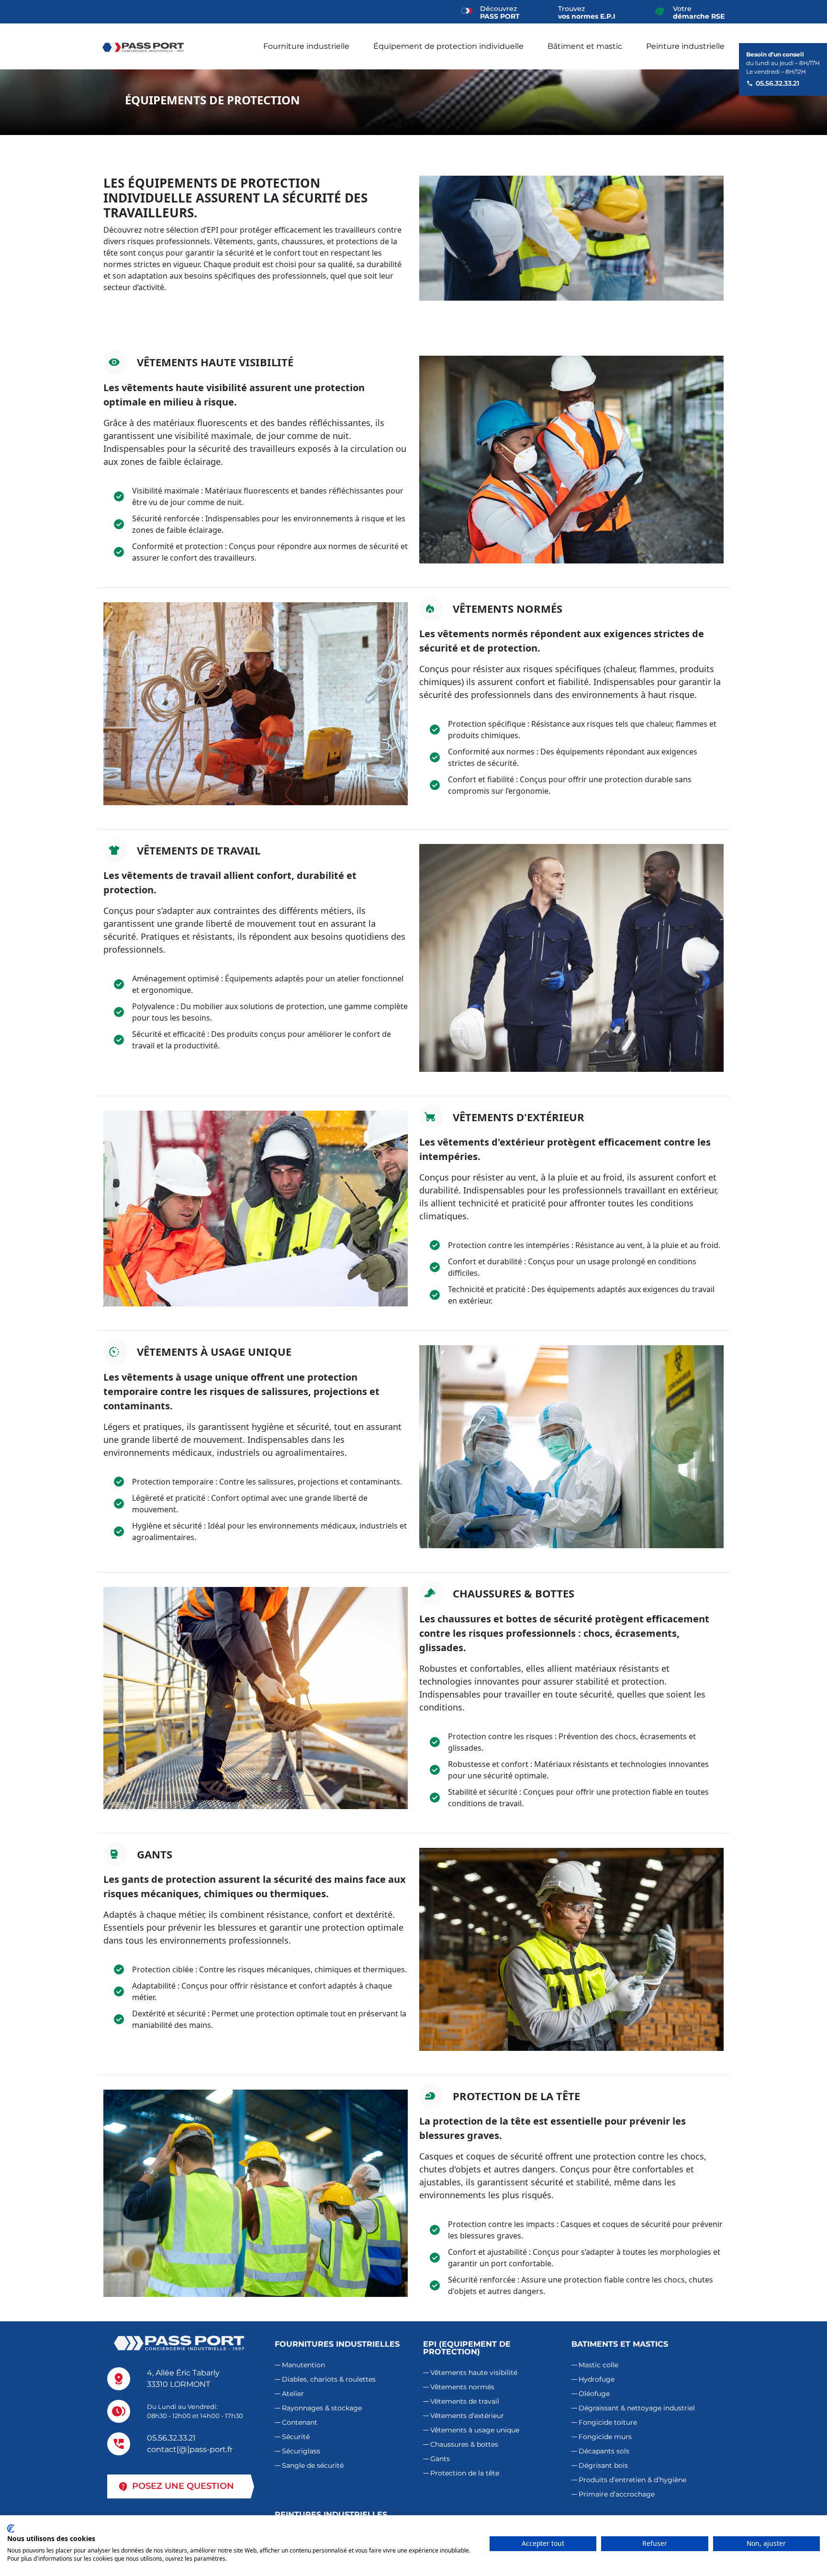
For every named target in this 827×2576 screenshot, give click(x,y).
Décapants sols (604, 2451)
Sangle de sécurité (313, 2465)
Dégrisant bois (603, 2465)
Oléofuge (594, 2394)
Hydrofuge (597, 2379)
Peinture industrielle (685, 46)
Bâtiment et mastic (585, 46)
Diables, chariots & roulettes (329, 2379)
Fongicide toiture (608, 2422)
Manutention (303, 2365)
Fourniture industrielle (306, 46)
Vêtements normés (462, 2387)
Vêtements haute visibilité (474, 2373)
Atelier (293, 2394)
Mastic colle (598, 2365)
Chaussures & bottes (464, 2444)
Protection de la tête (465, 2473)
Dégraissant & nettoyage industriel (637, 2408)
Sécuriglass (301, 2451)
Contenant (300, 2422)
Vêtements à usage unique (475, 2430)
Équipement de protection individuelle (448, 46)
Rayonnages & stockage (322, 2408)
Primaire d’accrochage (617, 2494)
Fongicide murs (605, 2437)
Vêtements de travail (465, 2401)
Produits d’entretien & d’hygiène (632, 2480)
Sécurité (296, 2437)
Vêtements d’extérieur (467, 2416)
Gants (440, 2459)
